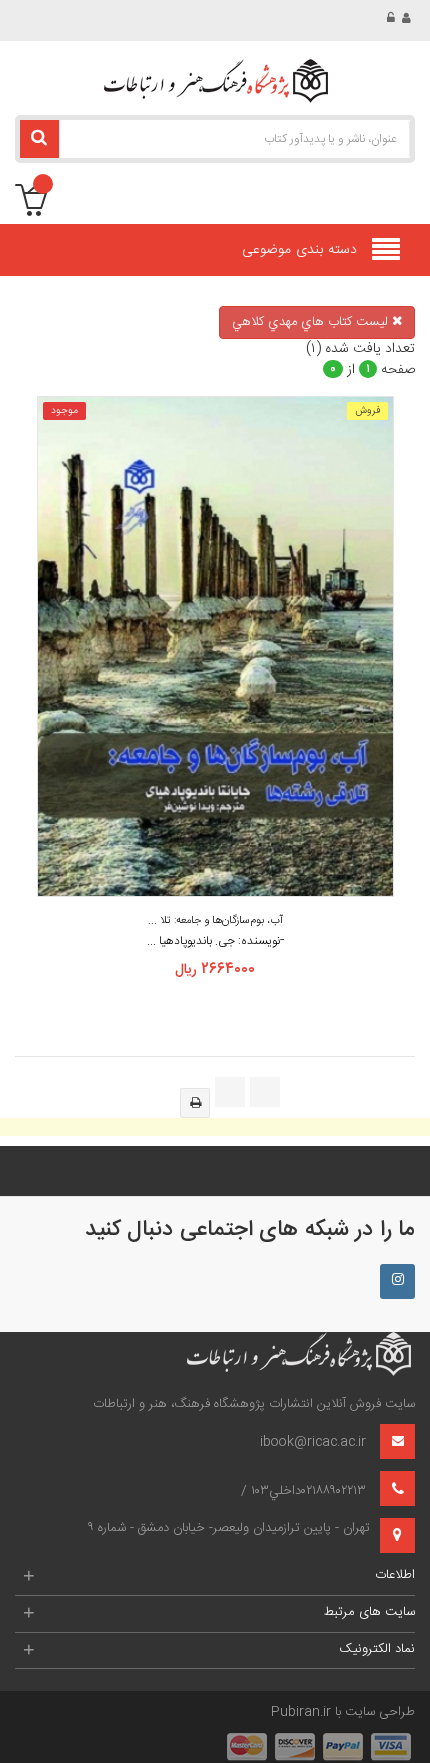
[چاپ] (195, 1103)
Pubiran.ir (301, 1712)
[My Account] (408, 19)
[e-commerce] (215, 81)
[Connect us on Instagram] (397, 1281)
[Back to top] (24, 1727)
